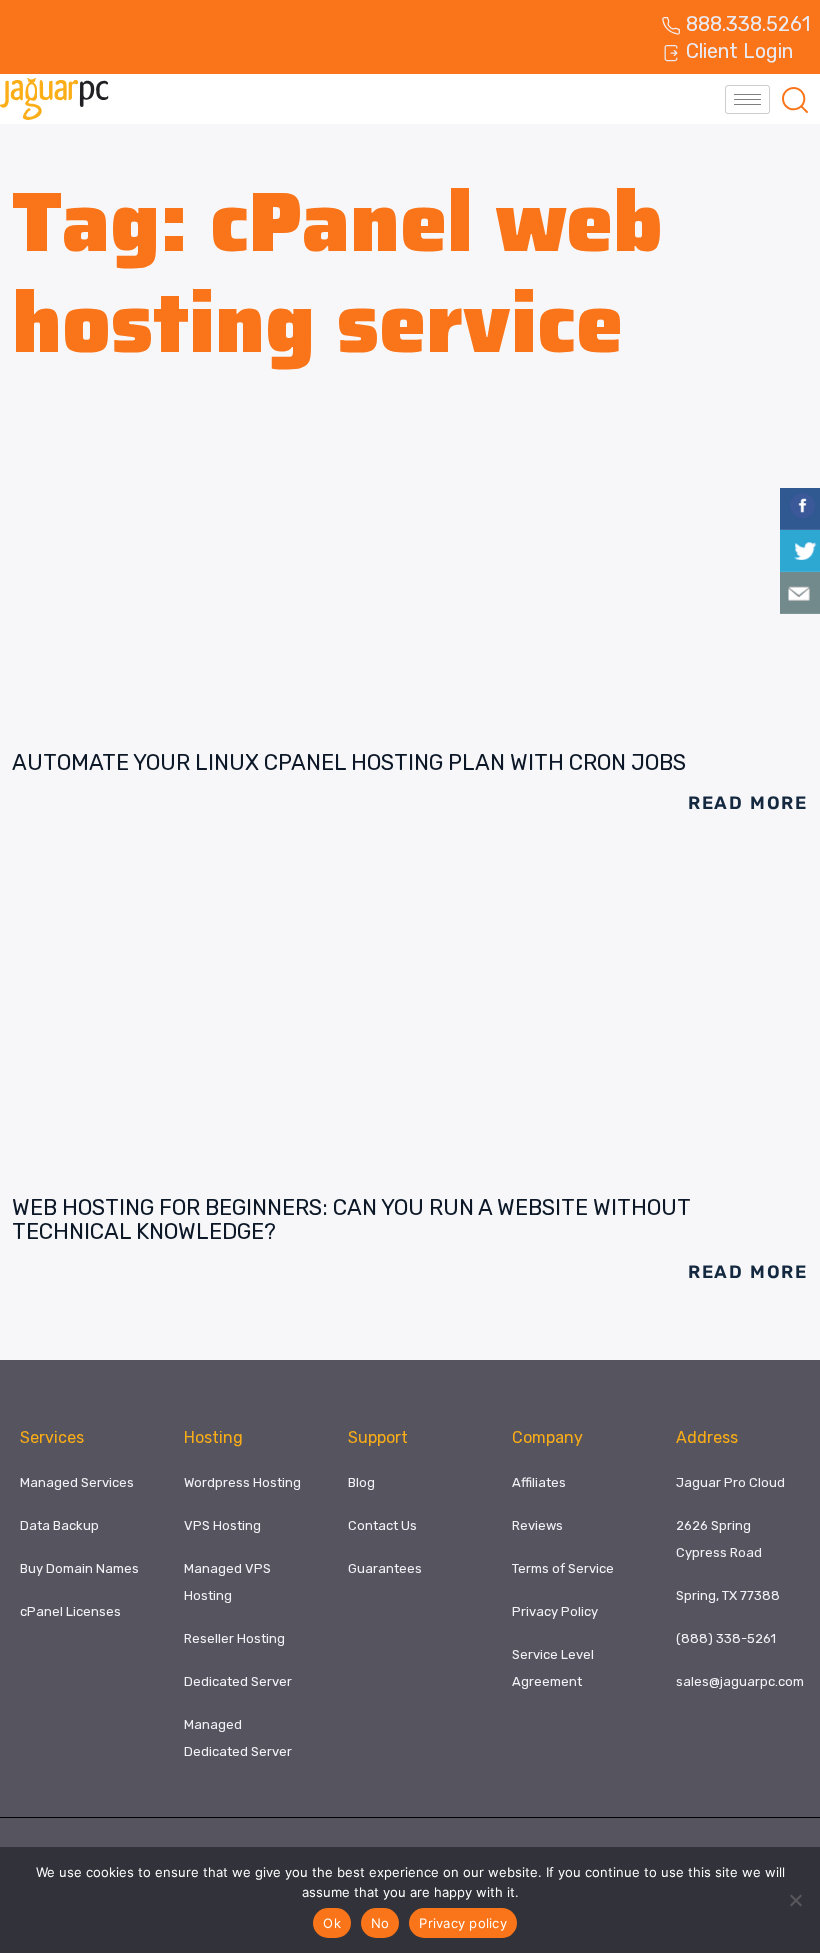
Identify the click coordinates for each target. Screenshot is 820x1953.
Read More (748, 803)
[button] (795, 99)
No (380, 1923)
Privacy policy (463, 1923)
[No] (795, 1900)
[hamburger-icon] (747, 99)
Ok (332, 1923)
